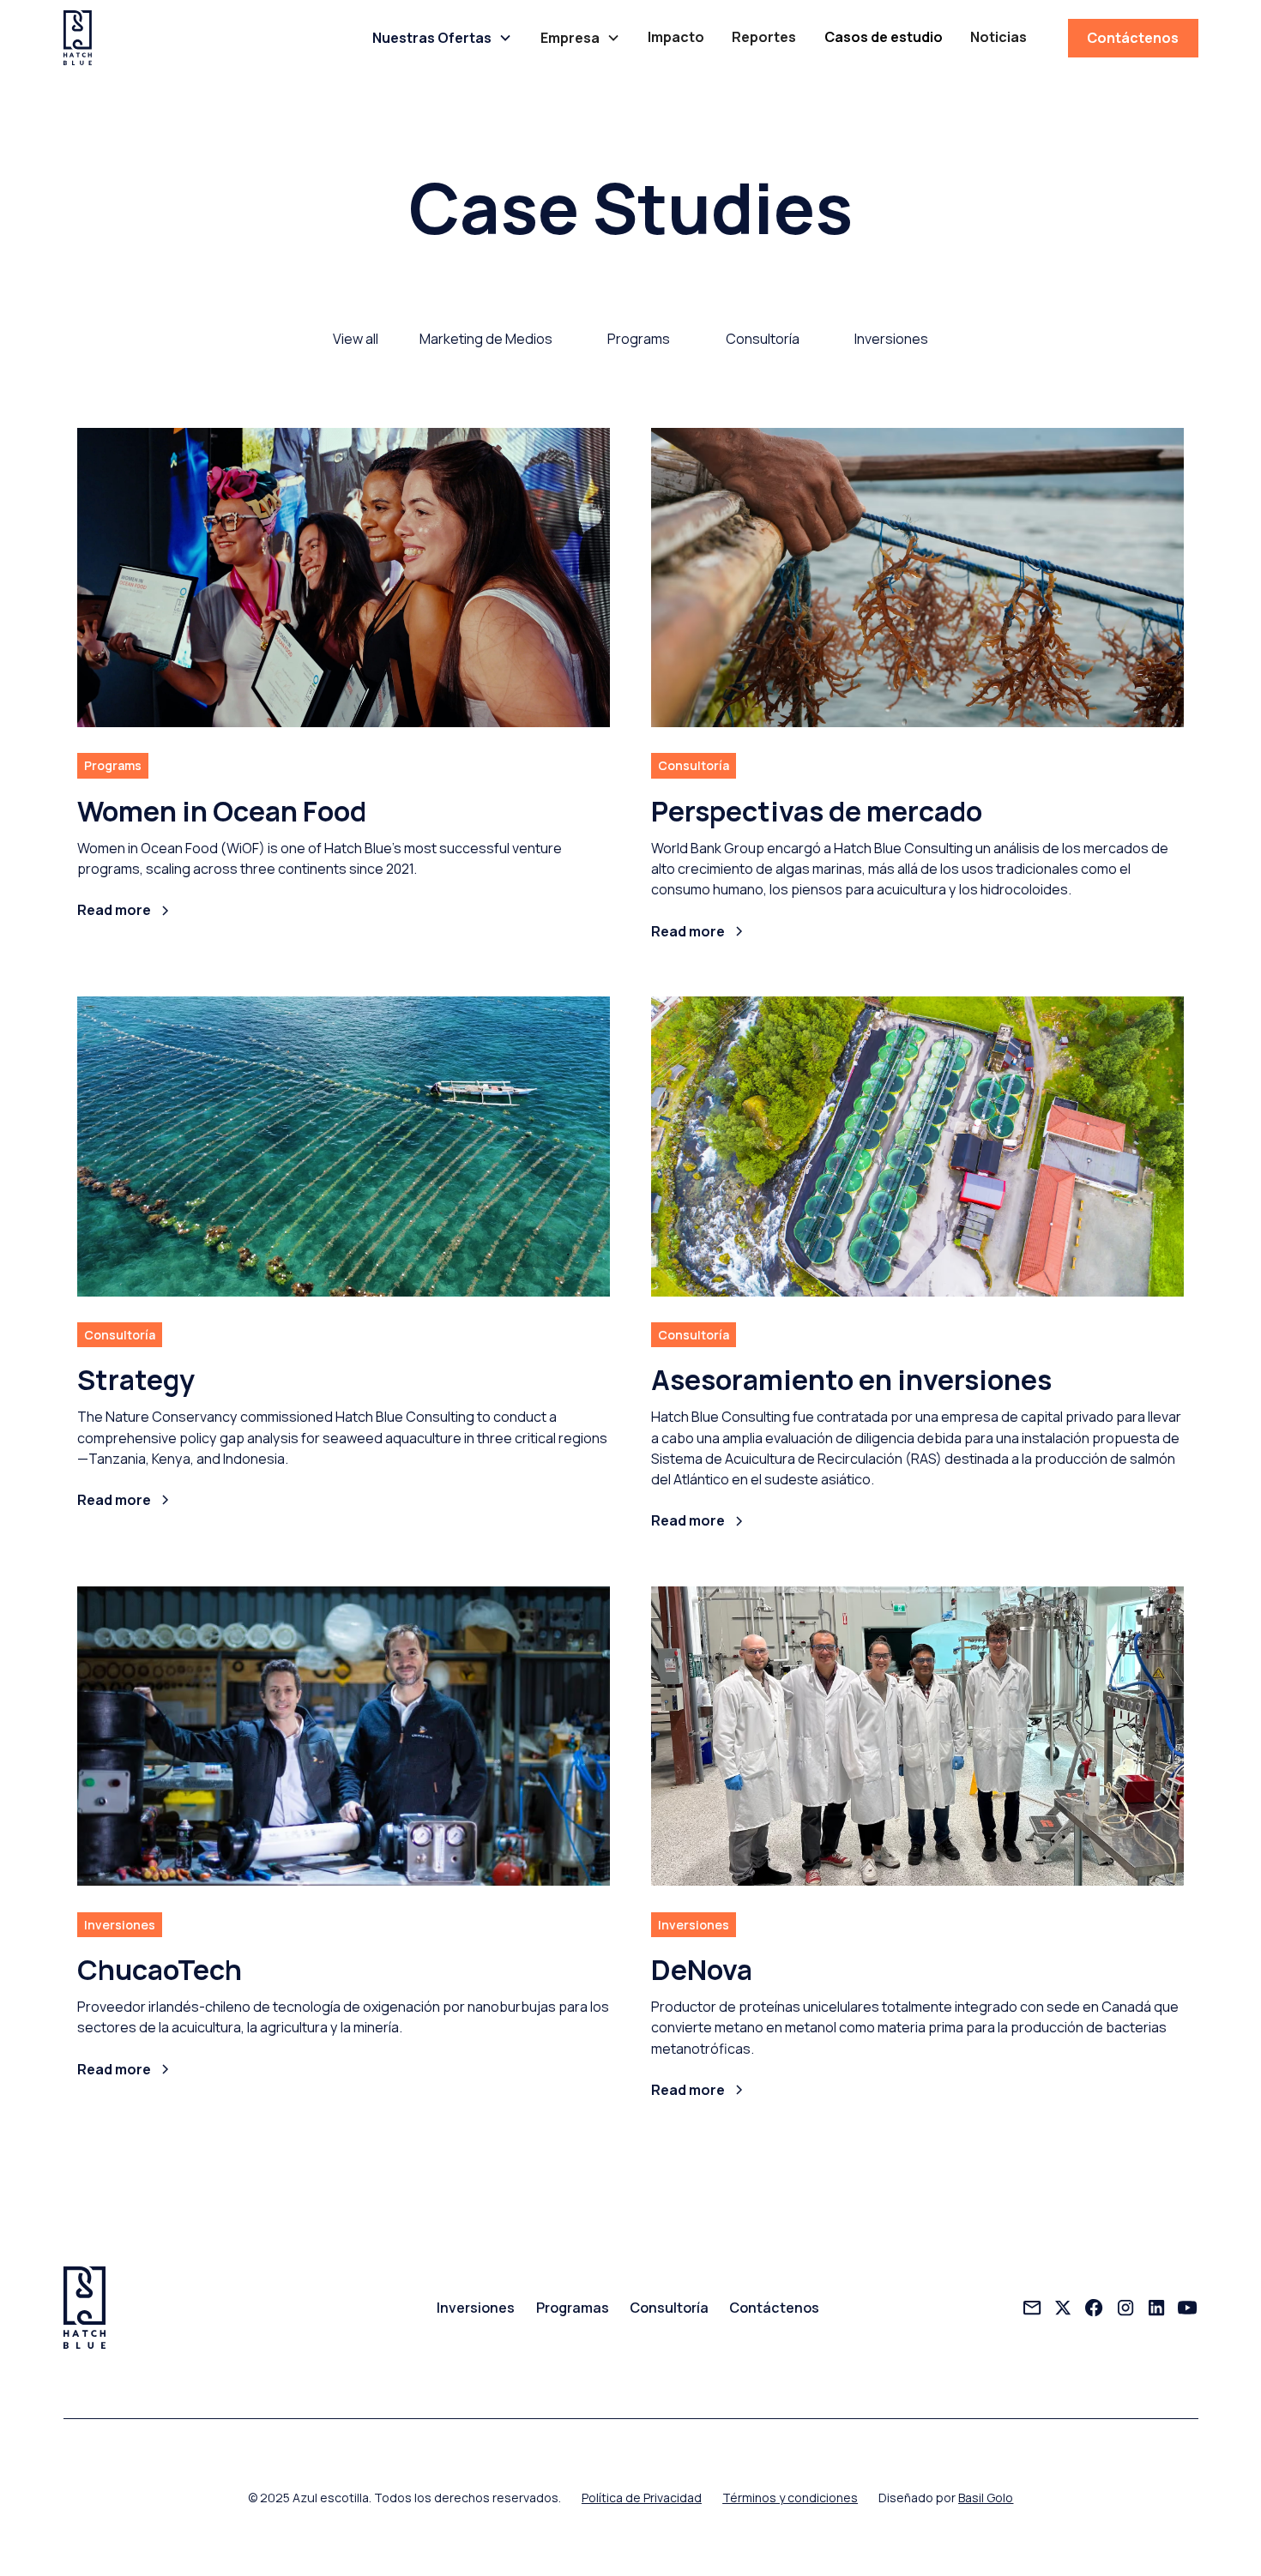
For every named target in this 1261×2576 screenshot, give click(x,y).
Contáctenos (1133, 38)
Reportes (764, 37)
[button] (442, 38)
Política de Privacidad (642, 2498)
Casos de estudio (884, 37)
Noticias (999, 37)
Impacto (676, 37)
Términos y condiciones (790, 2498)
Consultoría (669, 2308)
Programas (573, 2308)
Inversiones (476, 2308)
